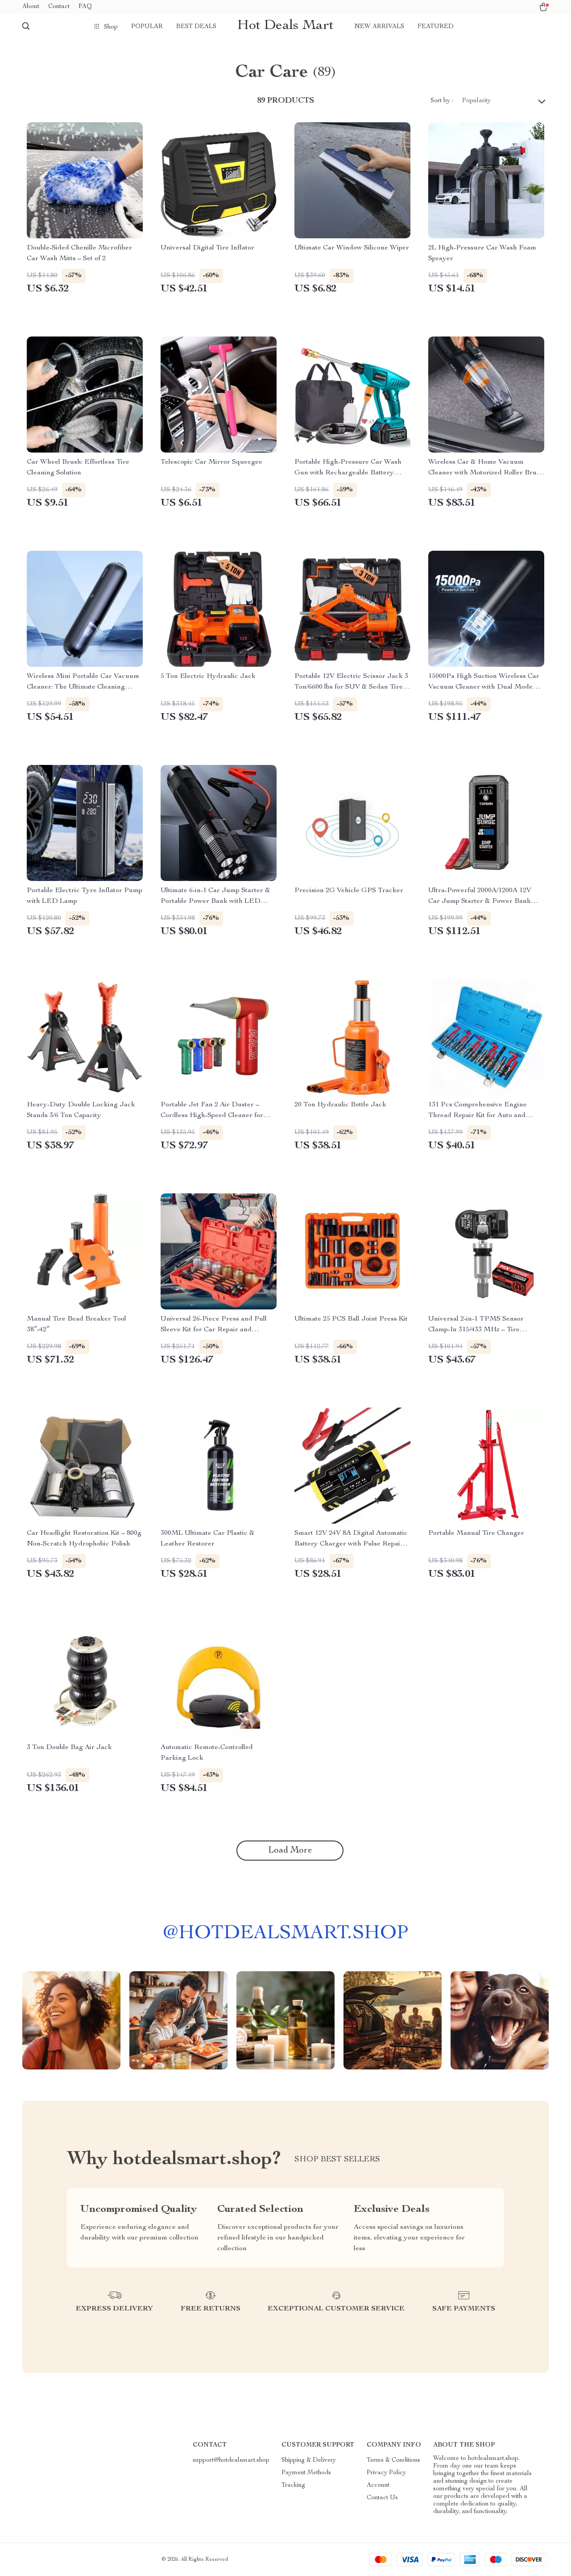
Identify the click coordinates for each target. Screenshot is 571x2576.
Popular (147, 27)
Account (378, 2485)
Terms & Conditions (393, 2460)
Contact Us (382, 2498)
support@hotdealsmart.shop (231, 2460)
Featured (436, 27)
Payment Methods (306, 2473)
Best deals (196, 27)
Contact (59, 7)
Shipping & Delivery (309, 2460)
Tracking (293, 2485)
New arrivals (379, 27)
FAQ (85, 7)
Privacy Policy (386, 2473)
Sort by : (442, 101)
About (31, 7)
